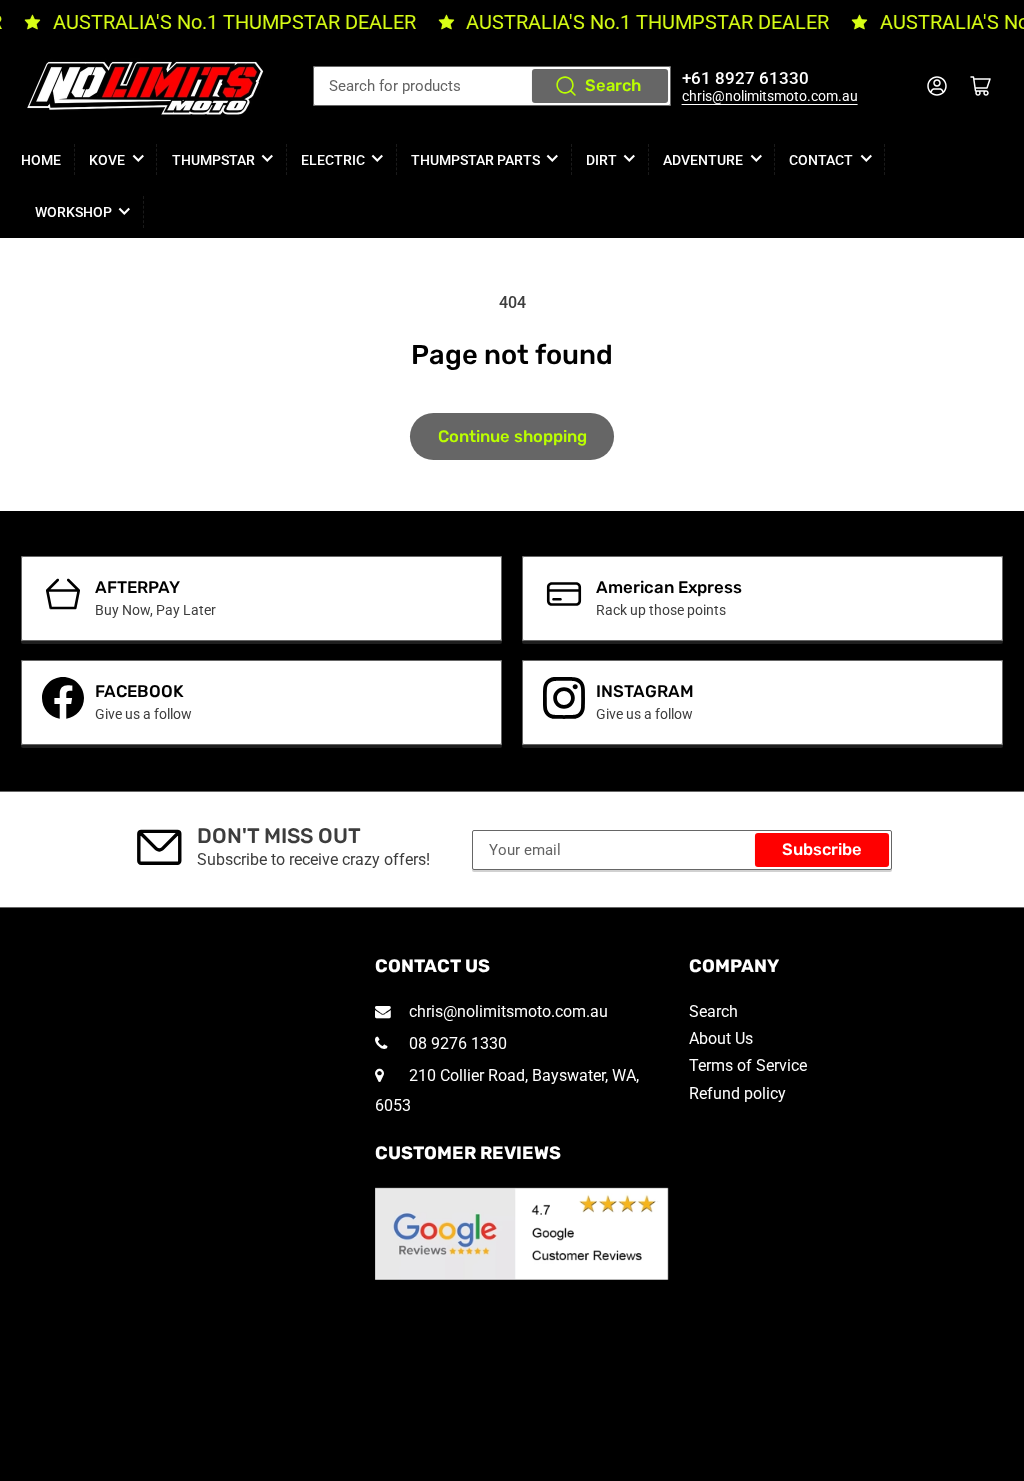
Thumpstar (213, 160)
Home (41, 160)
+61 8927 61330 (745, 78)
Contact (821, 160)
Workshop (73, 212)
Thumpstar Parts (475, 160)
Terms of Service (748, 1065)
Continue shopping (512, 436)
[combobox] (492, 86)
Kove (107, 160)
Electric (333, 160)
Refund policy (737, 1093)
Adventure (703, 160)
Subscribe (822, 849)
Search (613, 85)
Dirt (601, 160)
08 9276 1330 (456, 1043)
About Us (721, 1038)
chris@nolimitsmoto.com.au (770, 96)
